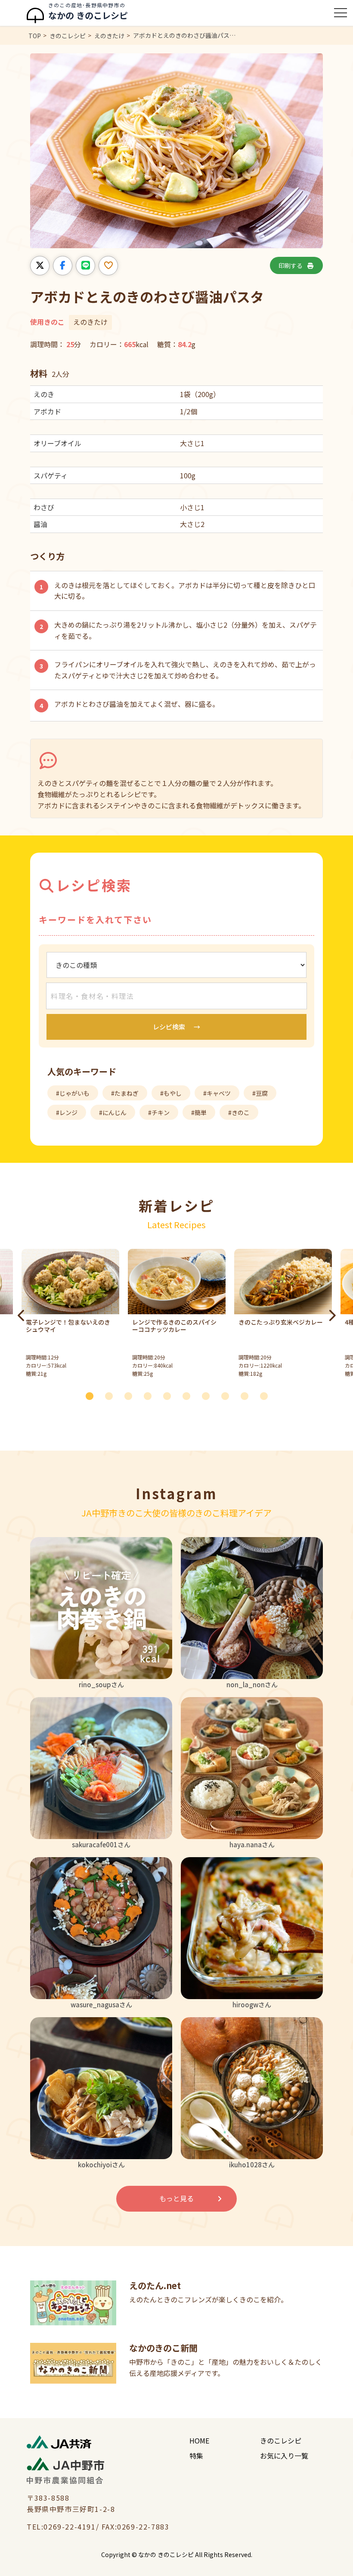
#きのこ (239, 1112)
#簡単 (199, 1112)
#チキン (159, 1112)
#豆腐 (260, 1093)
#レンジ (67, 1112)
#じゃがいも (73, 1093)
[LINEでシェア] (85, 266)
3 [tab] (131, 1395)
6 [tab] (189, 1395)
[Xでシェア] (40, 266)
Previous (22, 1316)
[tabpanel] (177, 1315)
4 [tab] (151, 1395)
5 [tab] (170, 1395)
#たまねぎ (125, 1093)
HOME (199, 2440)
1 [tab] (93, 1395)
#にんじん (113, 1112)
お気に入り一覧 (284, 2456)
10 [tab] (267, 1395)
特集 (196, 2456)
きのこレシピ (281, 2440)
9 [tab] (248, 1395)
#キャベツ (217, 1093)
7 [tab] (209, 1395)
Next (331, 1316)
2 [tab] (112, 1395)
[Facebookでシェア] (63, 266)
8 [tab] (228, 1395)
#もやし (171, 1093)
